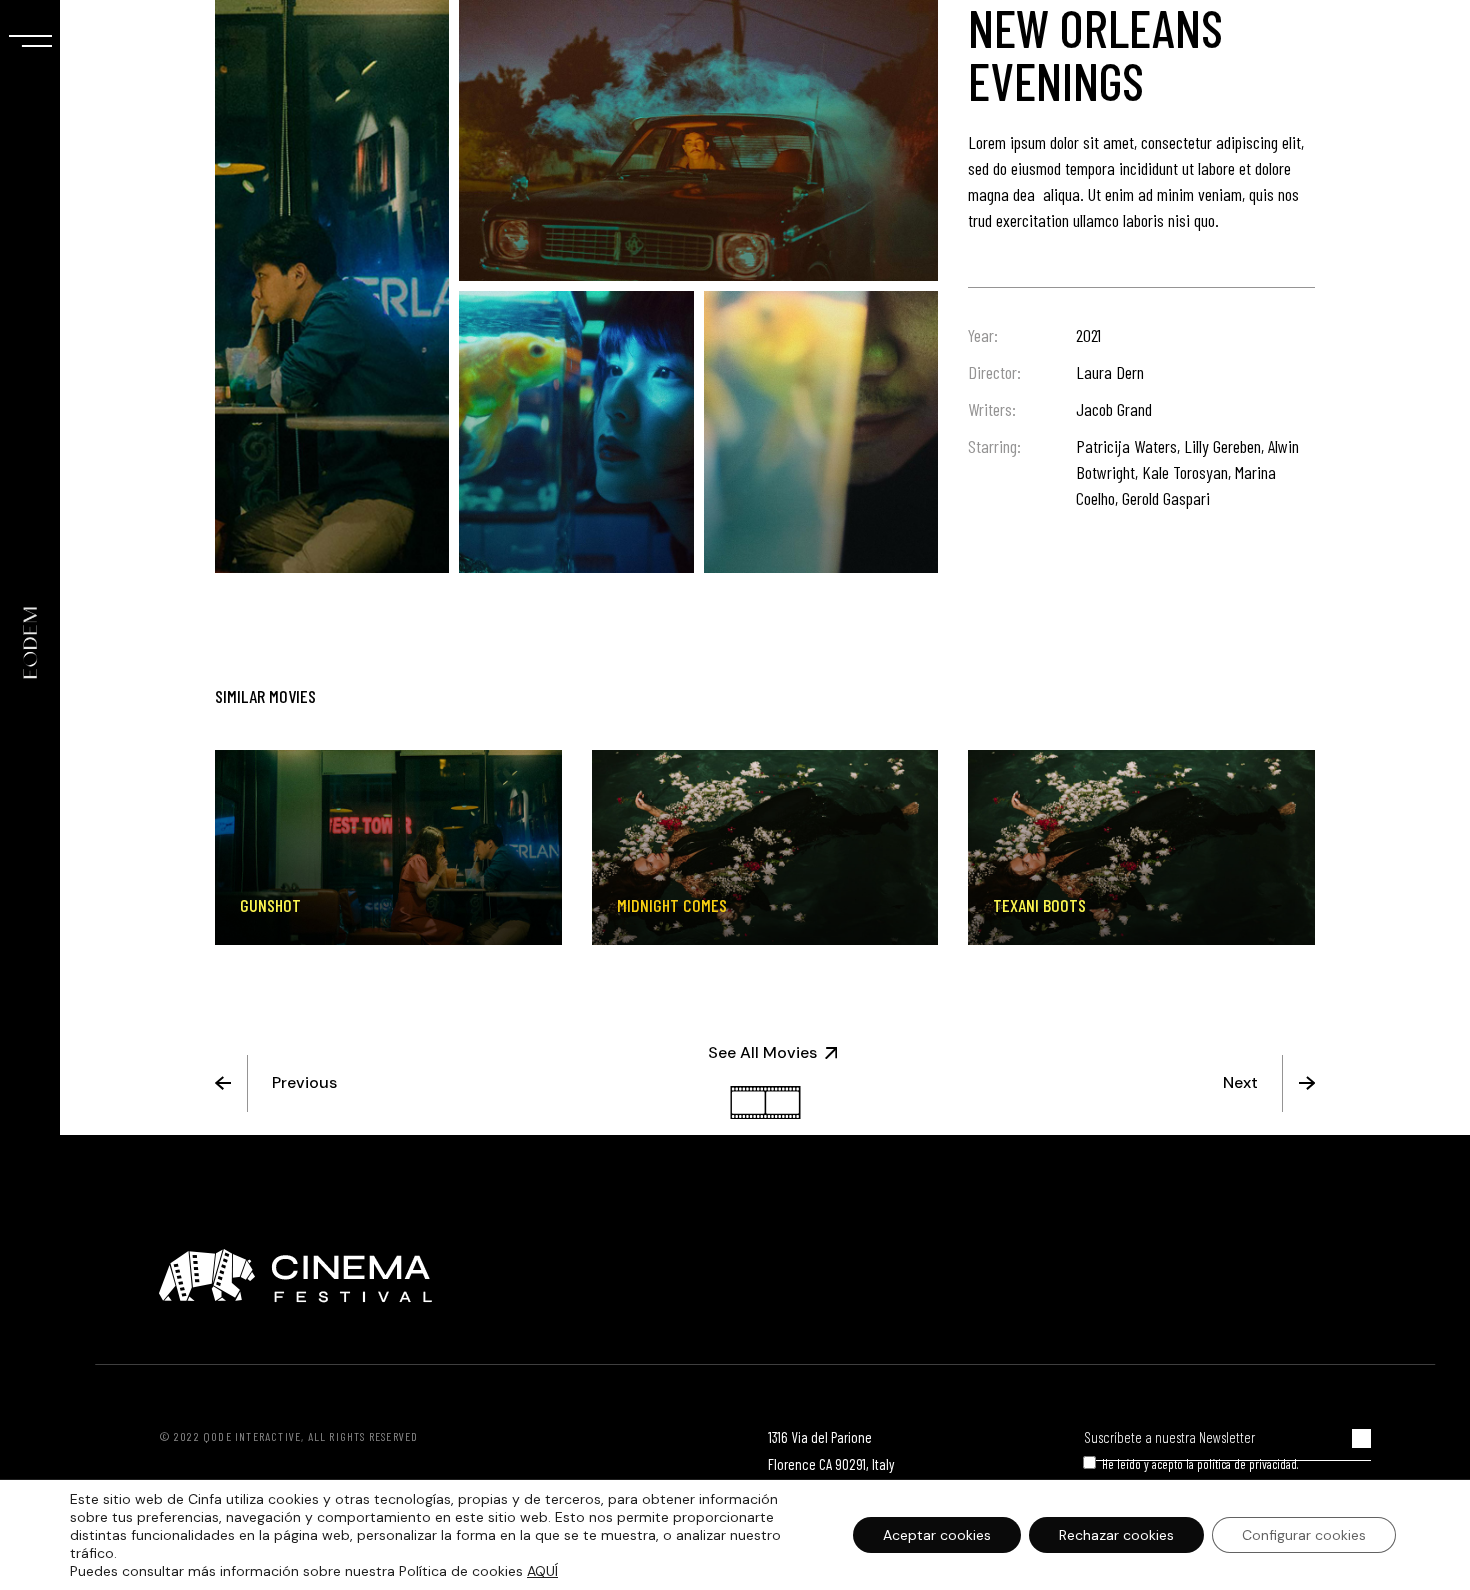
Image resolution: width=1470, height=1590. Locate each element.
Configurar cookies (1304, 1535)
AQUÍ (542, 1571)
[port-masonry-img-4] (821, 431)
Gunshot (270, 905)
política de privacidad (1247, 1464)
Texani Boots (1039, 905)
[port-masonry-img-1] (698, 140)
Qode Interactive (252, 1436)
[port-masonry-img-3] (576, 431)
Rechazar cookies (1116, 1535)
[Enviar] (1361, 1438)
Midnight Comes (672, 905)
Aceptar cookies (937, 1535)
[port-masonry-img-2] (332, 286)
